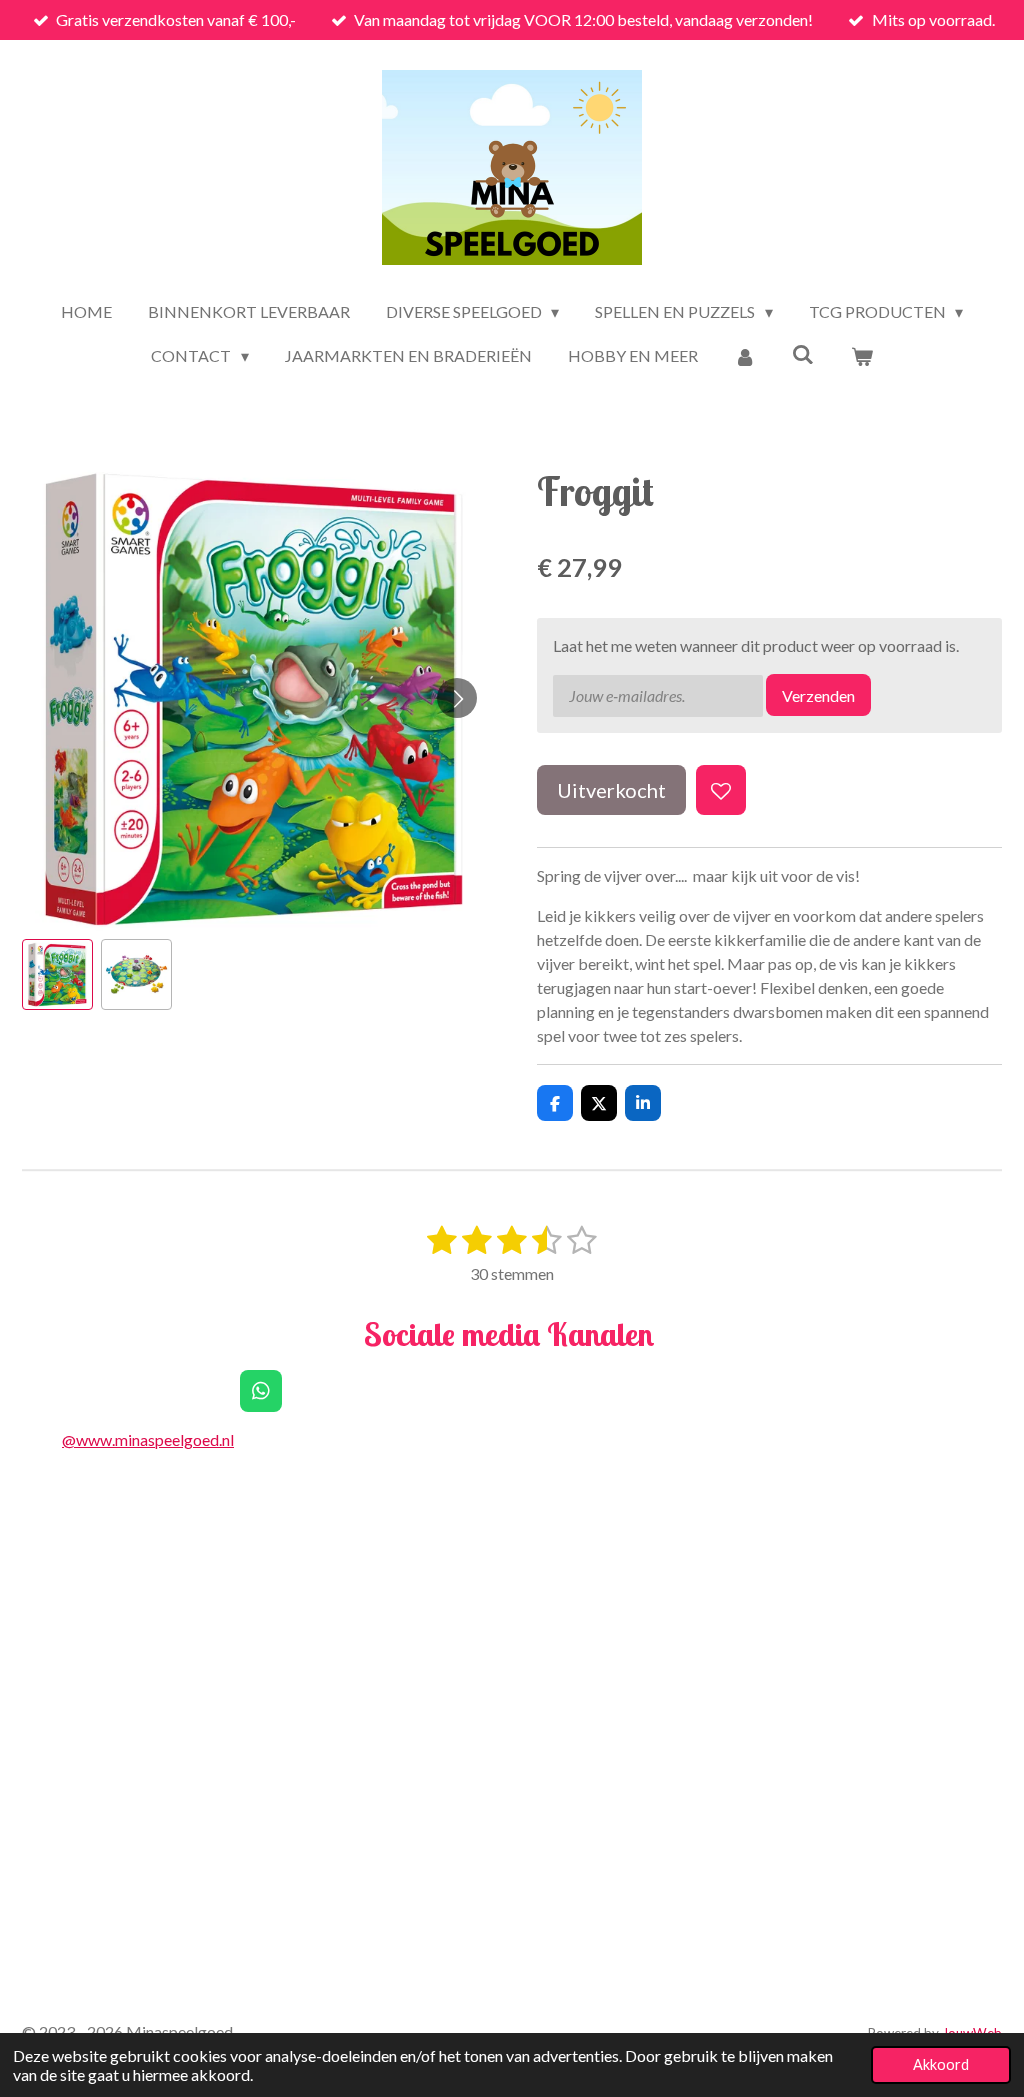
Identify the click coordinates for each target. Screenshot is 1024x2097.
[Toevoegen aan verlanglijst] (721, 790)
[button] (57, 974)
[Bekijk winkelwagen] (861, 356)
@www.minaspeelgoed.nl (148, 1439)
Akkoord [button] (941, 2064)
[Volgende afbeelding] (457, 698)
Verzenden (818, 695)
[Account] (745, 356)
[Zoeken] (803, 353)
